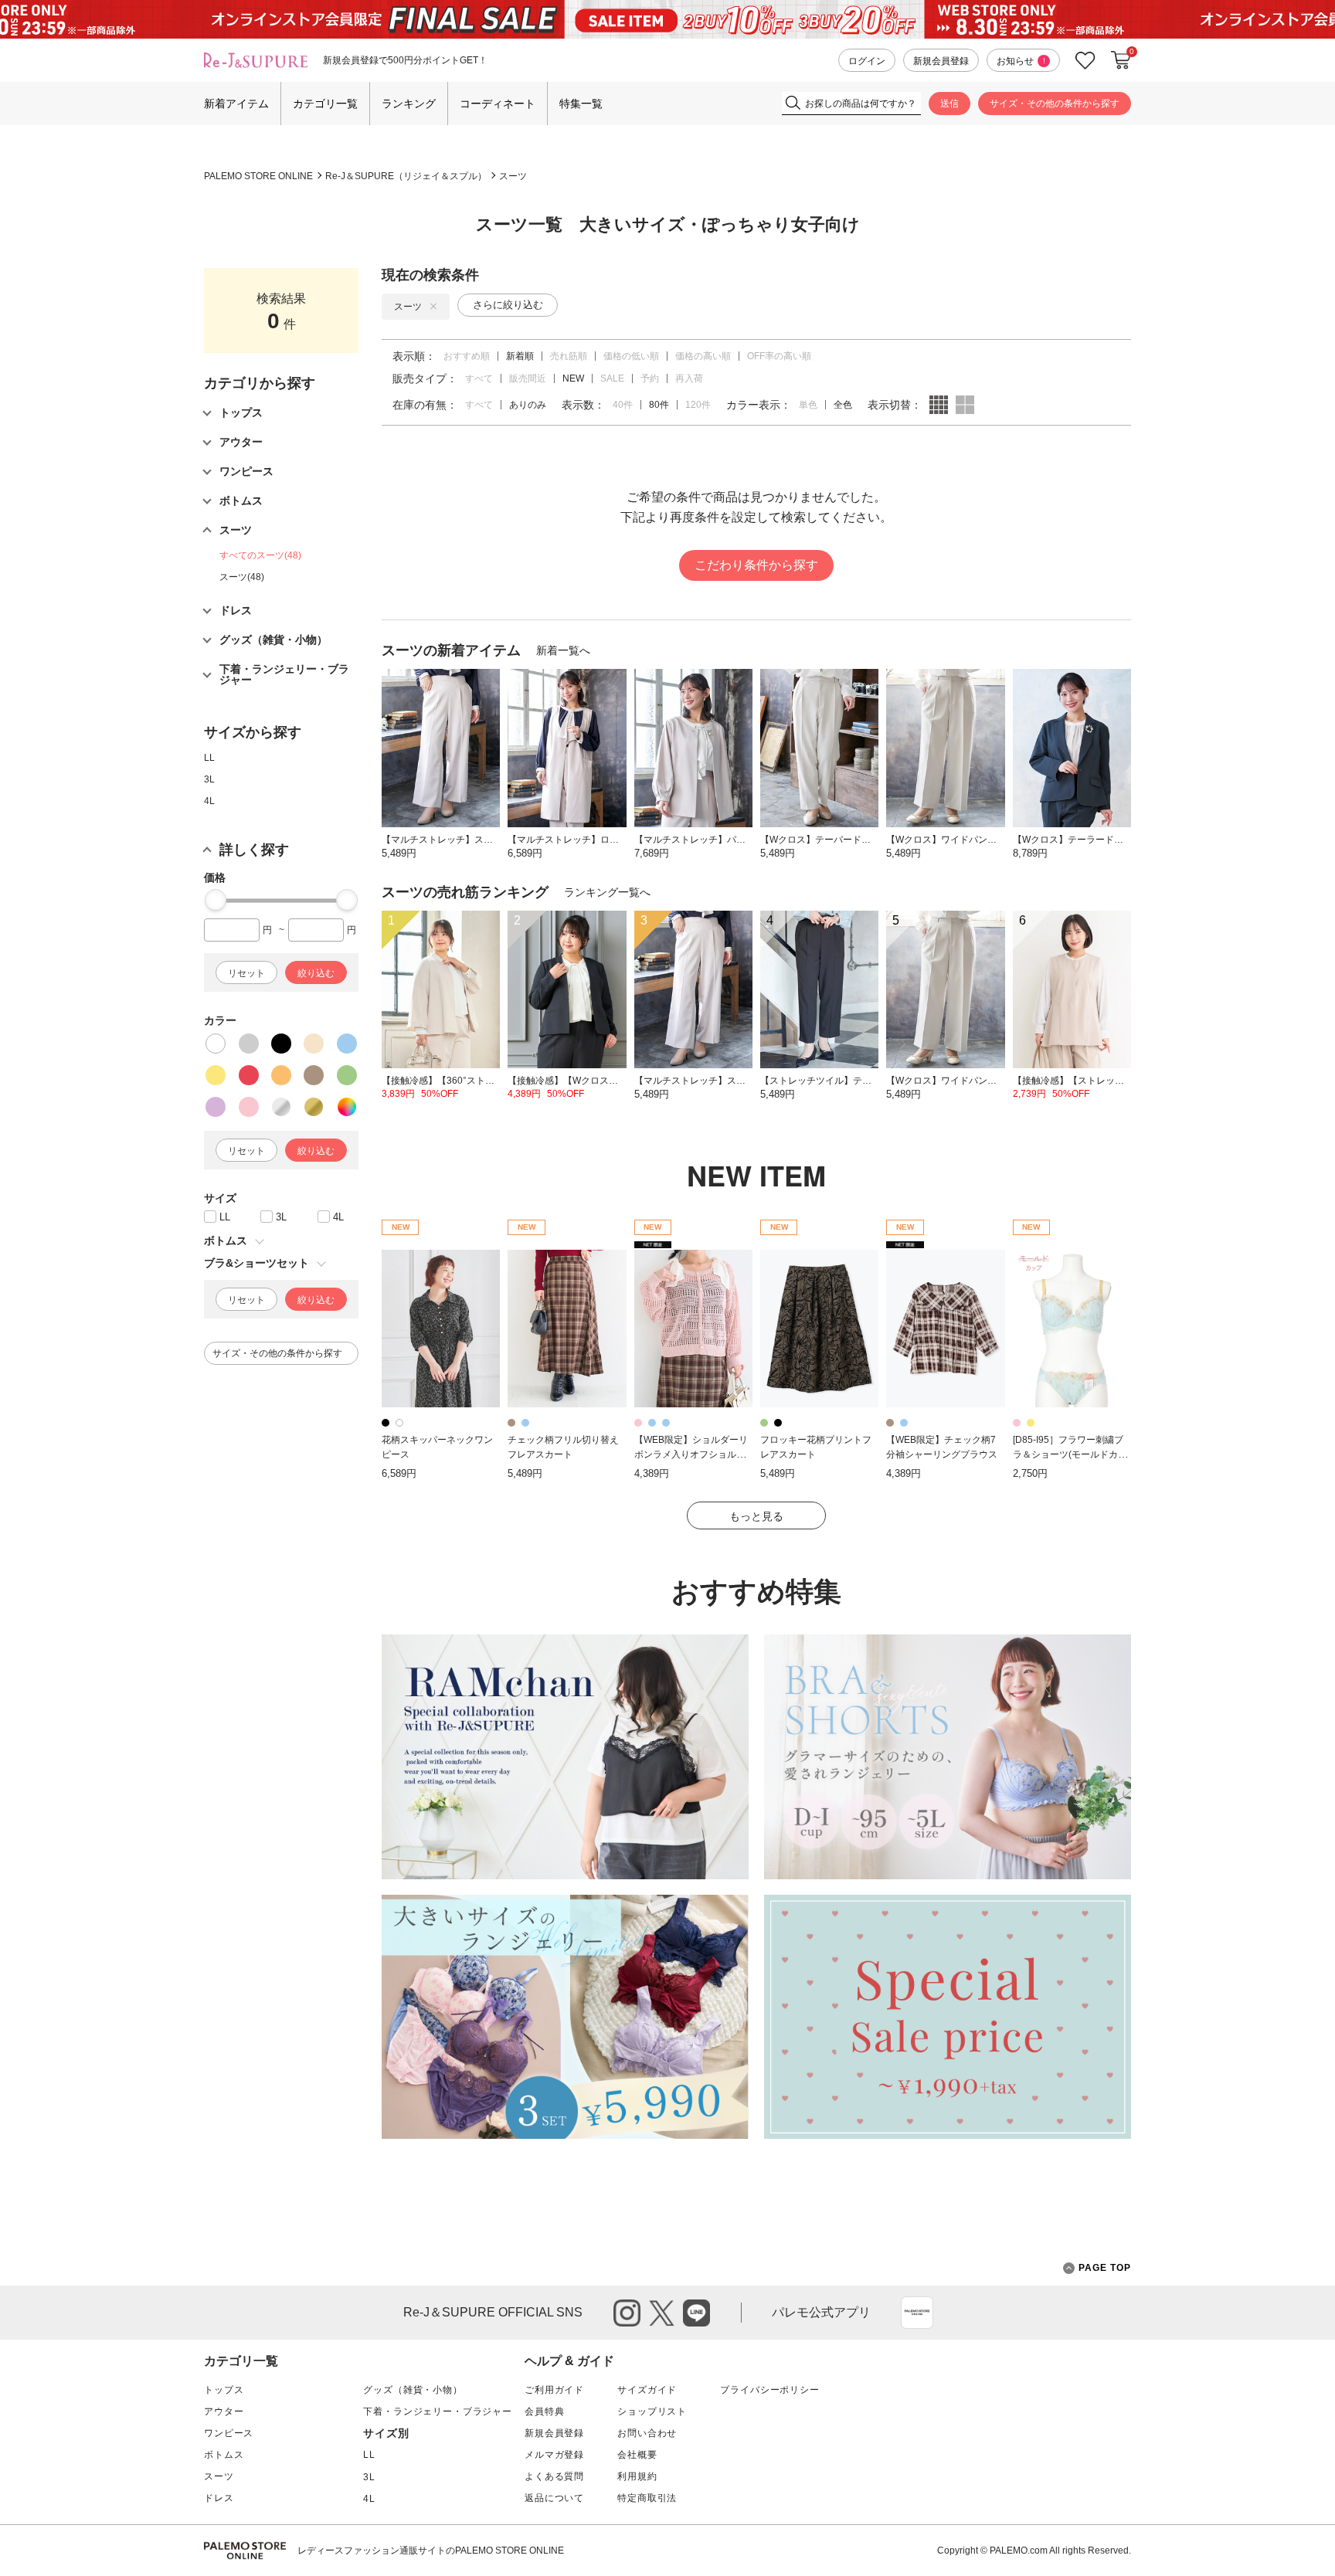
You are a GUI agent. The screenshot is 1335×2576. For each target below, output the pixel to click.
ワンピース (229, 2433)
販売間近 (528, 378)
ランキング (409, 104)
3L (209, 779)
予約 (650, 378)
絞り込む (316, 973)
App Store (917, 2313)
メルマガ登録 (554, 2455)
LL (209, 758)
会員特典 (544, 2411)
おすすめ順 (467, 356)
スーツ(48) (242, 577)
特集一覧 (581, 104)
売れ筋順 (569, 356)
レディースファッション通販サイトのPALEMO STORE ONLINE (431, 2551)
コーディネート (498, 104)
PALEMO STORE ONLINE (258, 176)
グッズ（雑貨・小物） (413, 2390)
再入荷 (689, 378)
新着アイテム (236, 104)
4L (209, 801)
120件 (698, 405)
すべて (479, 378)
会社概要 (637, 2455)
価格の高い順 (703, 356)
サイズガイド (647, 2390)
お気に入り (1085, 61)
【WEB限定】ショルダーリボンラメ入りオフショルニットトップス (691, 1454)
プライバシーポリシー (769, 2390)
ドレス (219, 2498)
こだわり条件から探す (756, 565)
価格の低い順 (631, 356)
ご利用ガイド (554, 2390)
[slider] (216, 900)
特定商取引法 (647, 2498)
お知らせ (1021, 61)
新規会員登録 (941, 61)
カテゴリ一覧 (325, 104)
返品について (554, 2498)
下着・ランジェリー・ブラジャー (438, 2411)
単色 (808, 405)
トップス (224, 2390)
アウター (224, 2411)
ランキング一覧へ (607, 892)
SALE (612, 378)
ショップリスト (652, 2411)
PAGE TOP (1105, 2268)
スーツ (513, 176)
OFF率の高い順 (779, 356)
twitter (662, 2313)
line (696, 2313)
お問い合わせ (647, 2433)
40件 (623, 405)
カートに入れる (1121, 60)
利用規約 (637, 2476)
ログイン (867, 61)
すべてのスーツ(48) (260, 555)
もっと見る (756, 1516)
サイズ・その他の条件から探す (1055, 104)
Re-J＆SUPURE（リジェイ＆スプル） (406, 176)
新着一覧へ (563, 650)
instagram (627, 2313)
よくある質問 (554, 2476)
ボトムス (224, 2455)
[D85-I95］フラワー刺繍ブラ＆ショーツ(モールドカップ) (1070, 1454)
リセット (246, 973)
